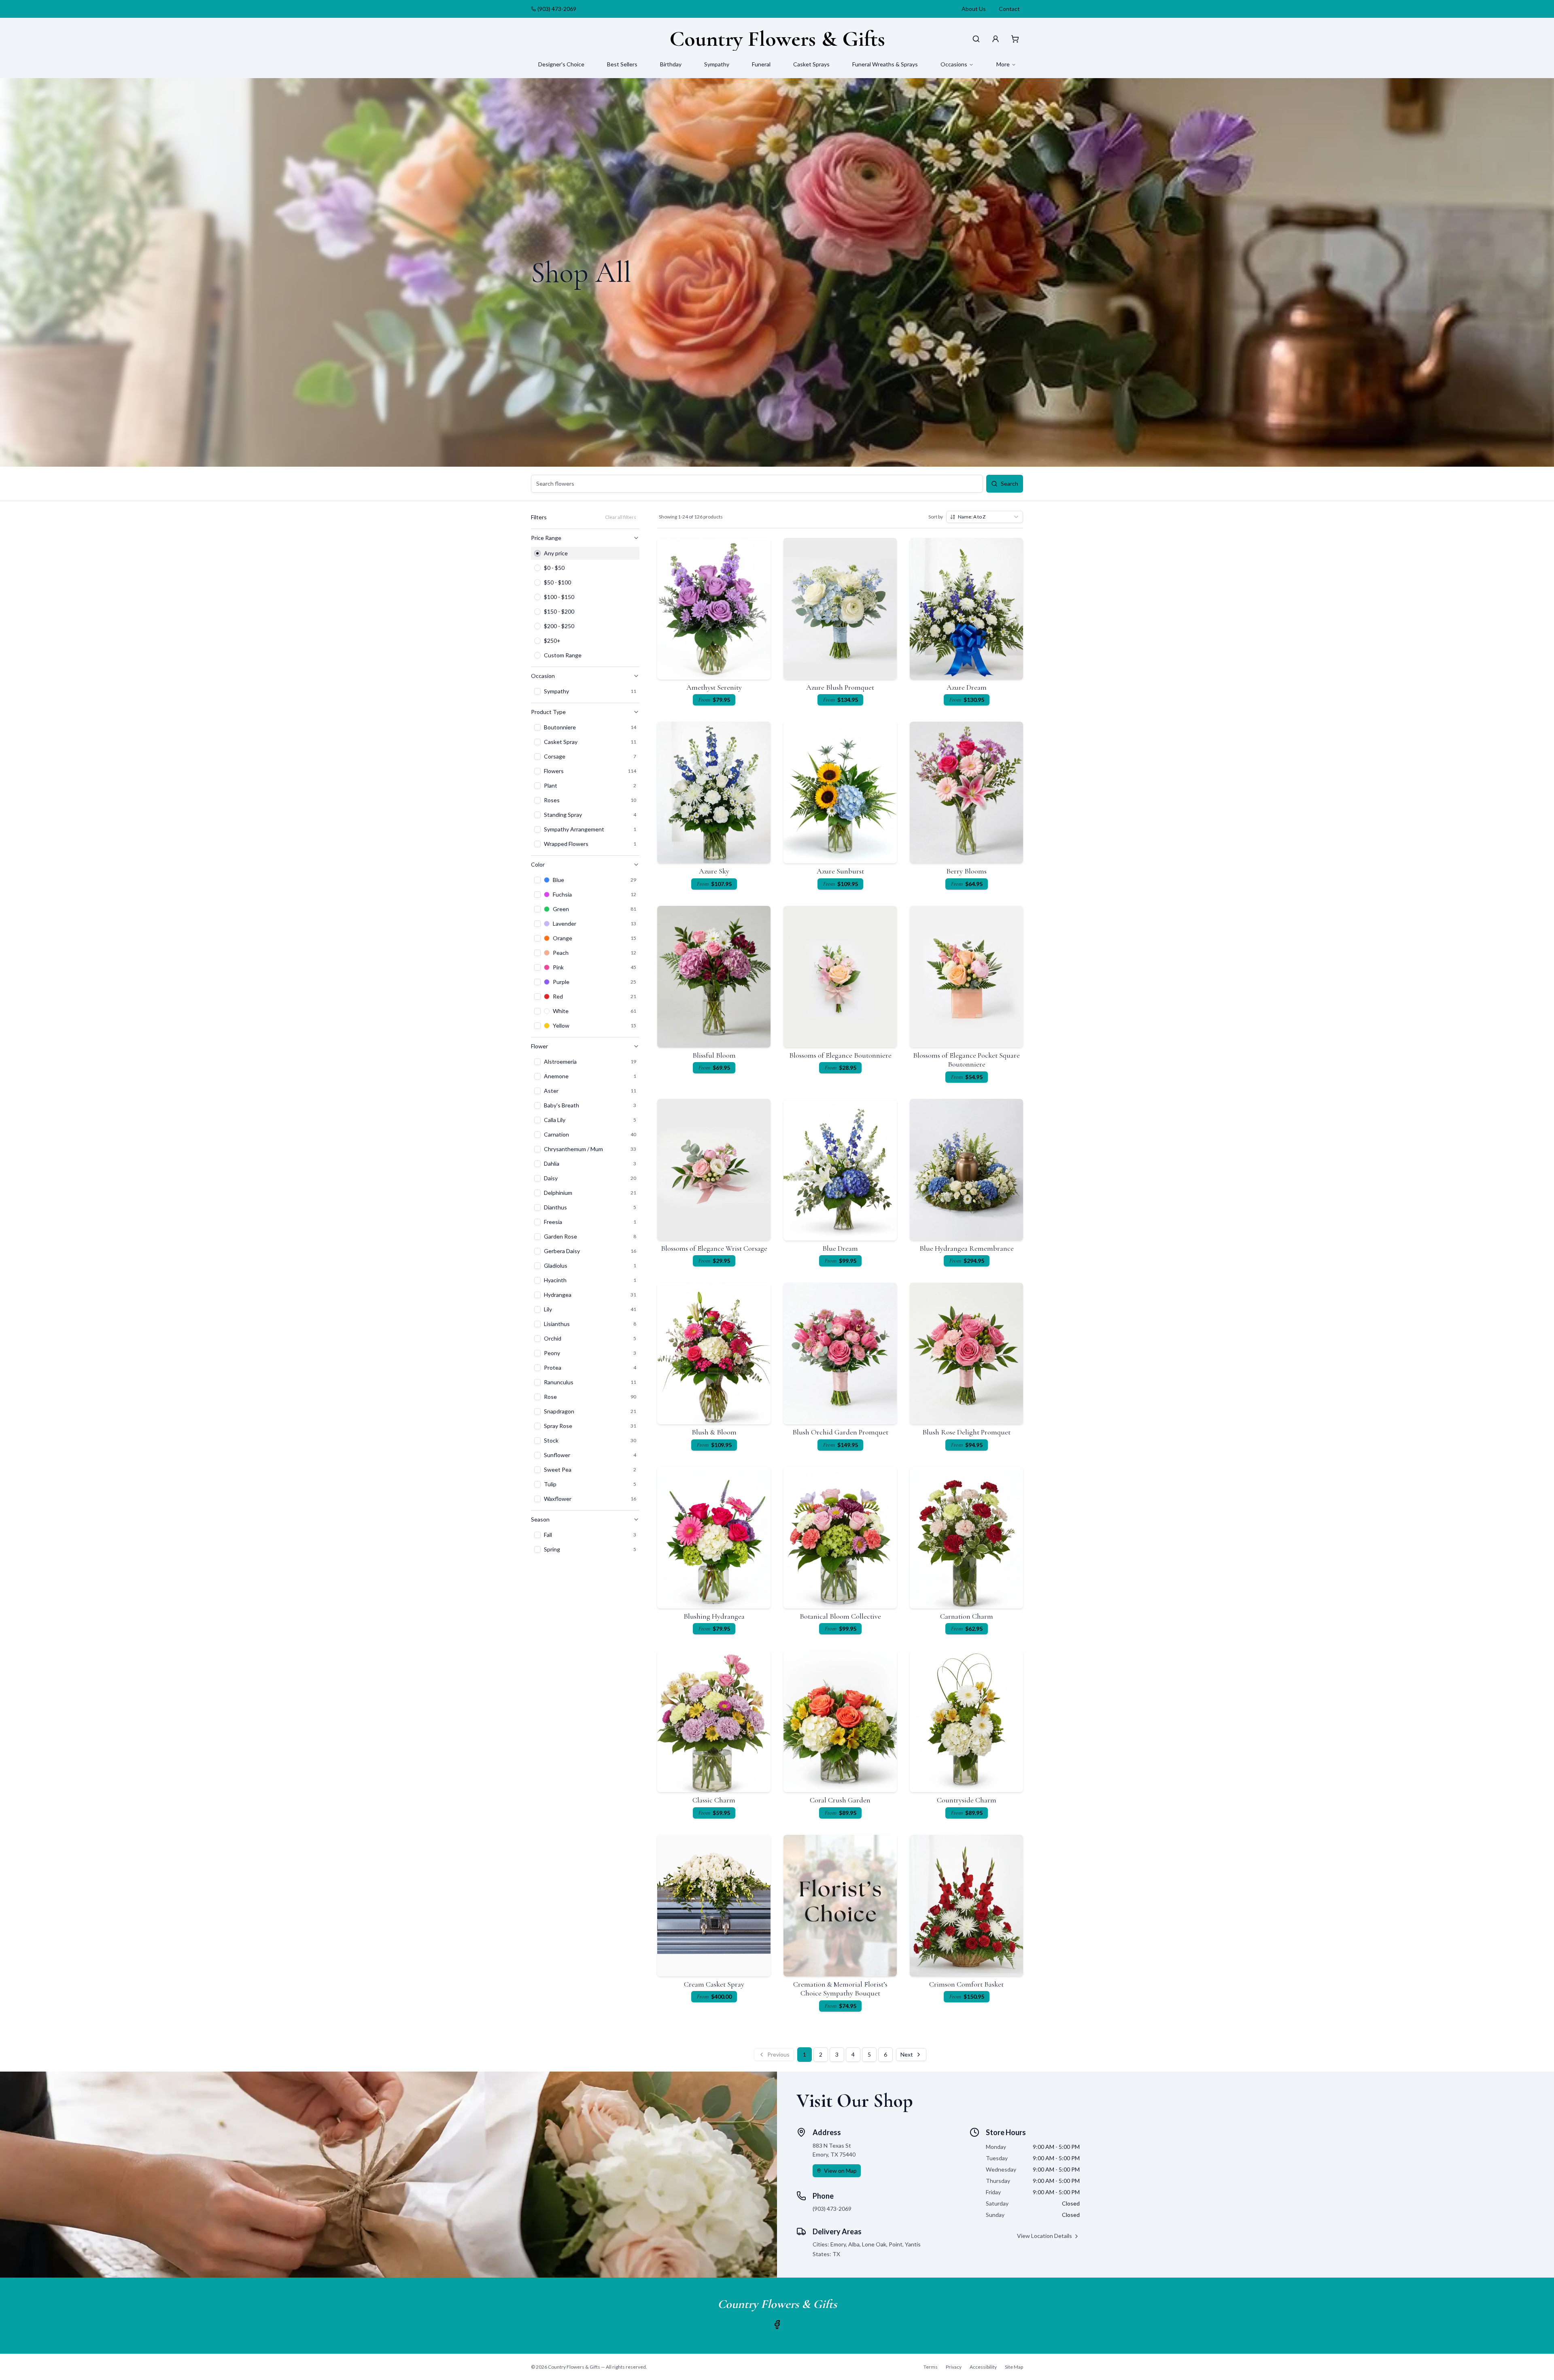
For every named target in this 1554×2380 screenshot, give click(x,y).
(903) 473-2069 (557, 9)
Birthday (671, 64)
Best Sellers (622, 64)
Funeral (761, 64)
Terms (931, 2367)
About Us (974, 9)
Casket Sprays (811, 64)
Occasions (954, 64)
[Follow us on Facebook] (777, 2325)
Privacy (954, 2367)
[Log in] (996, 39)
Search (1009, 483)
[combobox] (985, 517)
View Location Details (1044, 2236)
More (1003, 64)
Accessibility (983, 2367)
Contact (1009, 9)
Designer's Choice (561, 64)
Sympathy (717, 64)
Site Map (1014, 2367)
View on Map (840, 2171)
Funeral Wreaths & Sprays (885, 64)
